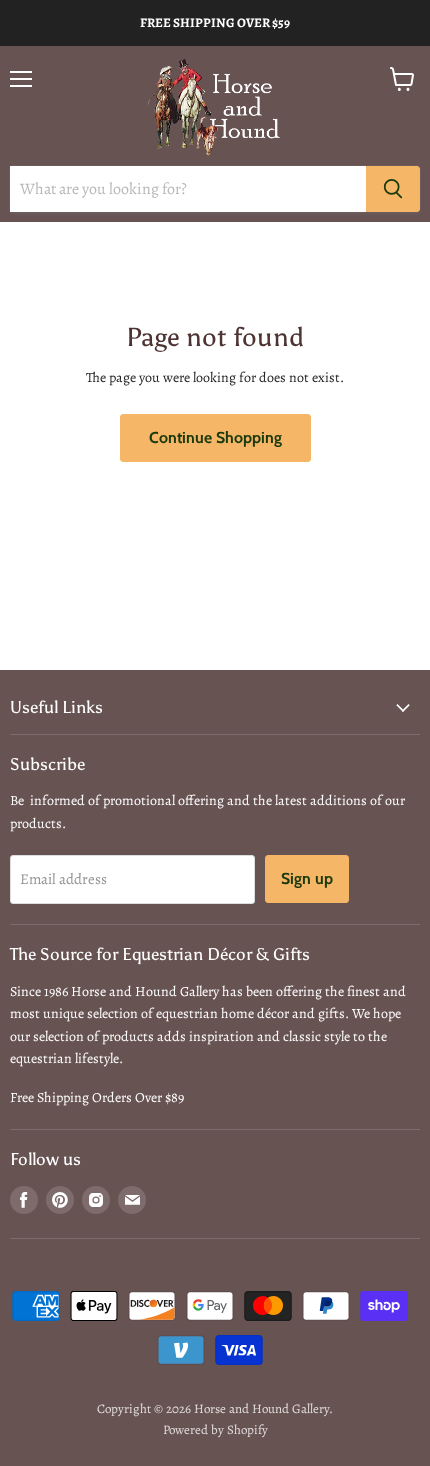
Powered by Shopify (215, 1429)
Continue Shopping (215, 437)
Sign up (307, 878)
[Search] (393, 189)
